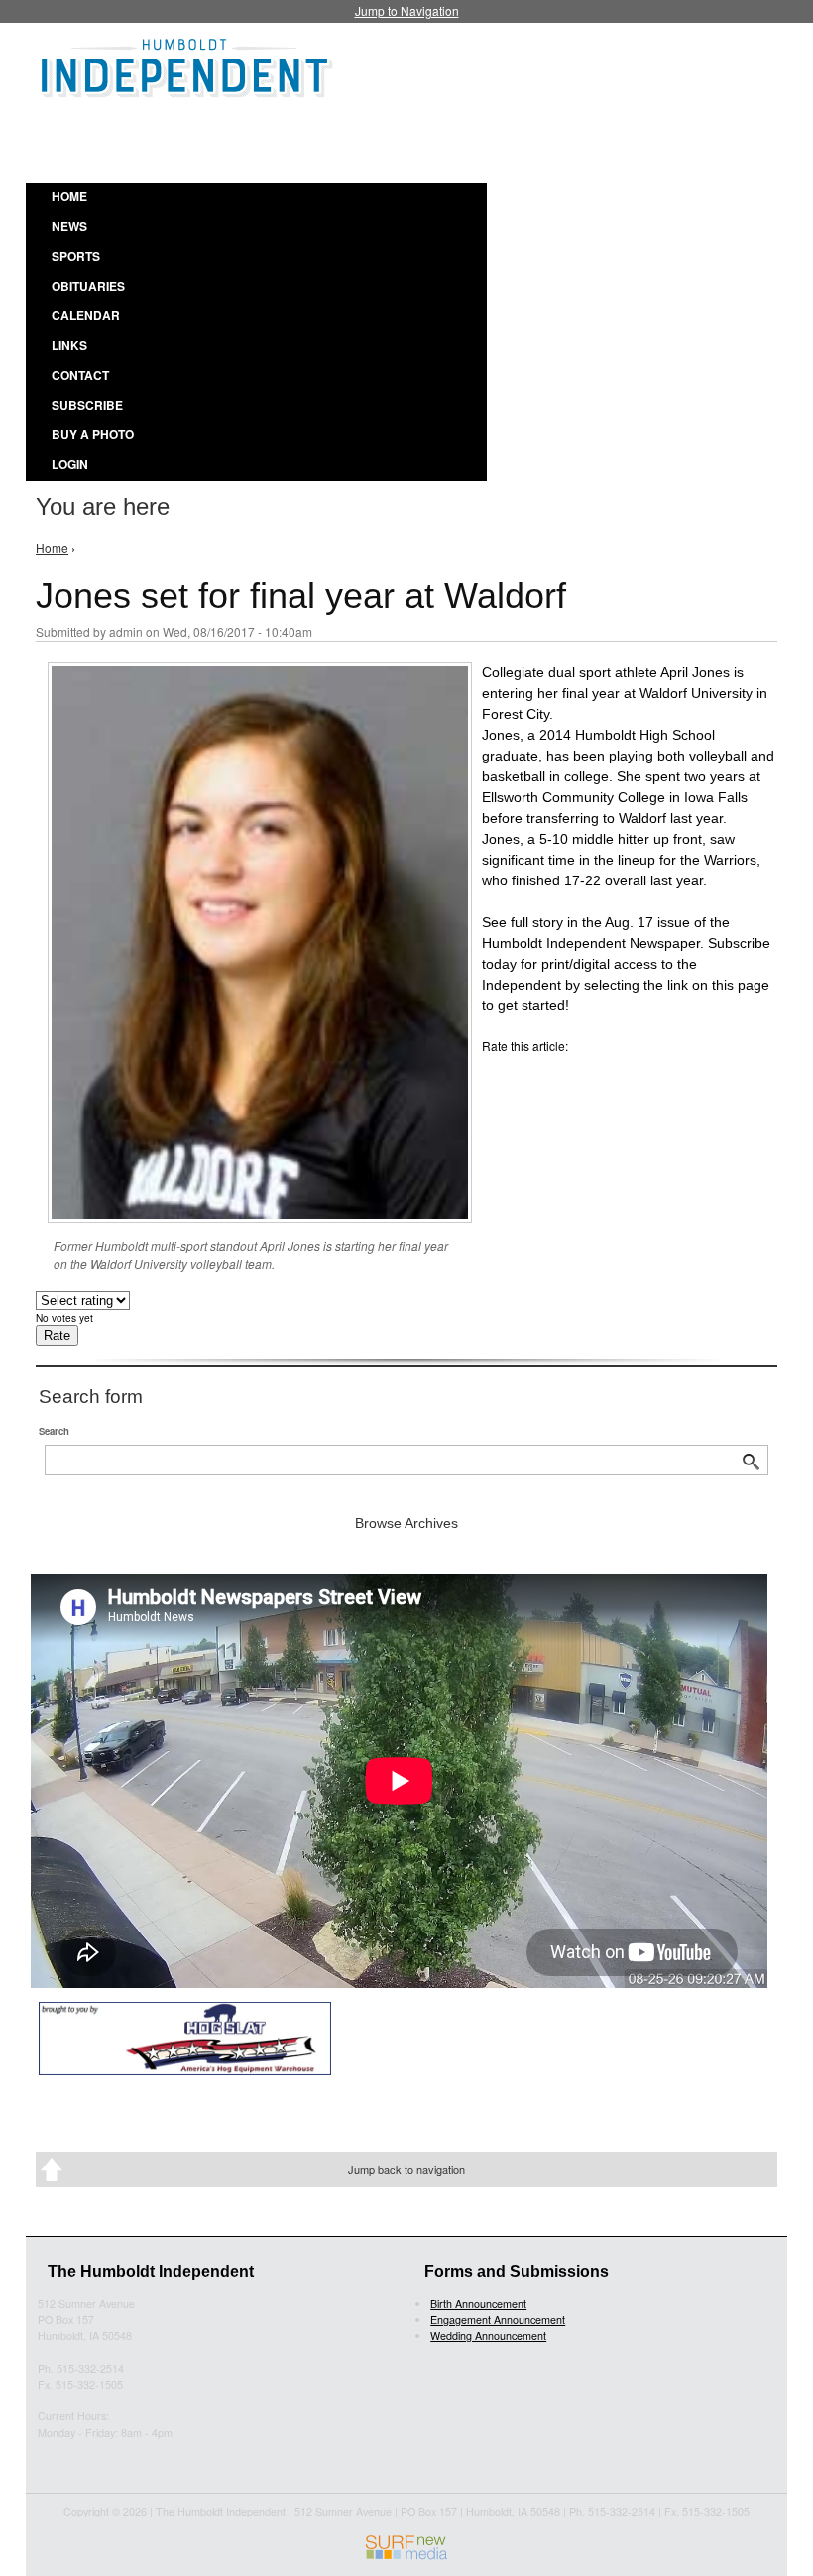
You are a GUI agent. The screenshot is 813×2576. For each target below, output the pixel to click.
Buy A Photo (93, 434)
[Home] (187, 65)
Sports (76, 256)
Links (69, 345)
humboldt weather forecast (535, 138)
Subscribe (87, 405)
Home (69, 196)
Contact (80, 375)
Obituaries (88, 286)
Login (70, 464)
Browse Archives (406, 1523)
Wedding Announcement (488, 2336)
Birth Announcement (478, 2304)
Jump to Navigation (407, 10)
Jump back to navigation (406, 2169)
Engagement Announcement (498, 2320)
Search (54, 1431)
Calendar (86, 315)
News (69, 226)
